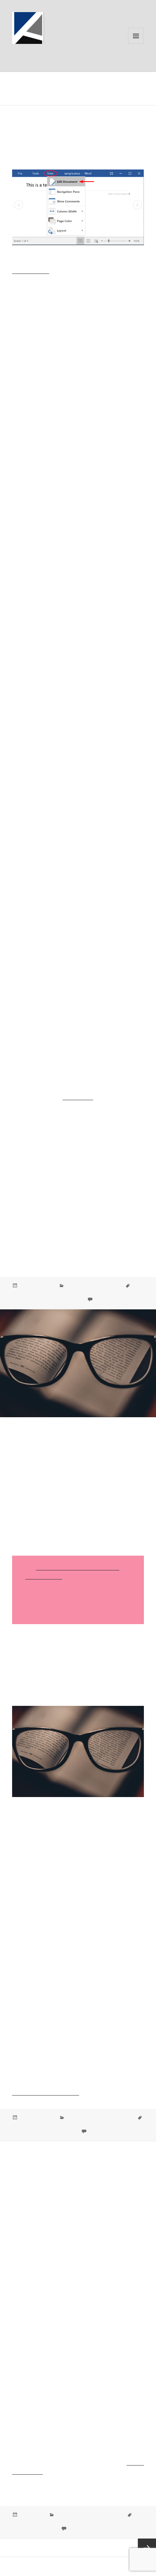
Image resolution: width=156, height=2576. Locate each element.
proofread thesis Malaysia (101, 2522)
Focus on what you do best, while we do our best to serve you (73, 1448)
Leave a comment (112, 1300)
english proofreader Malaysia (96, 1293)
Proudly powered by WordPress (41, 2567)
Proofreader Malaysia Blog (93, 1286)
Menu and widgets (136, 44)
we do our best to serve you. (46, 2092)
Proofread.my (39, 54)
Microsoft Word (31, 271)
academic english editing (38, 1293)
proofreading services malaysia (44, 2131)
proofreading (78, 1097)
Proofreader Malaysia (97, 2125)
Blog (71, 2118)
